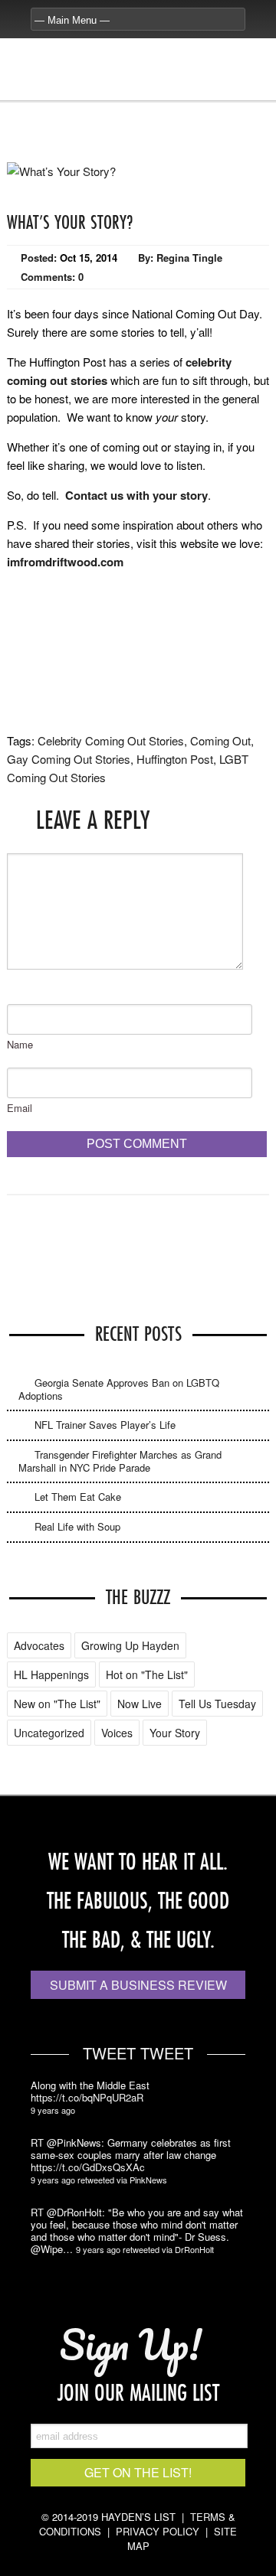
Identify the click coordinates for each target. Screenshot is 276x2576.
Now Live (140, 1704)
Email (20, 1108)
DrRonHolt (194, 2249)
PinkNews (148, 2180)
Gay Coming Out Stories (69, 759)
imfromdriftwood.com (65, 562)
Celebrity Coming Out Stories (111, 740)
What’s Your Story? (70, 222)
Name (20, 1044)
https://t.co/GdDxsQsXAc (88, 2167)
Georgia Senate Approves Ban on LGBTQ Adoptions (119, 1389)
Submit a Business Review (138, 1985)
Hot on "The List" (147, 1674)
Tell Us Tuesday (217, 1704)
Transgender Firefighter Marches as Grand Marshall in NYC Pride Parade (120, 1461)
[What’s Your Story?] (61, 171)
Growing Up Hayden (130, 1645)
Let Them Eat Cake (78, 1497)
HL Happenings (51, 1674)
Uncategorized (49, 1733)
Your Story (175, 1733)
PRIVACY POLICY (158, 2531)
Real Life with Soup (77, 1526)
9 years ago (53, 2110)
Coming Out (220, 740)
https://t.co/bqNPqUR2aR (87, 2098)
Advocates (39, 1645)
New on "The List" (57, 1704)
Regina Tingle (189, 258)
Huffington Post (175, 759)
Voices (117, 1733)
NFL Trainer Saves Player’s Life (105, 1425)
